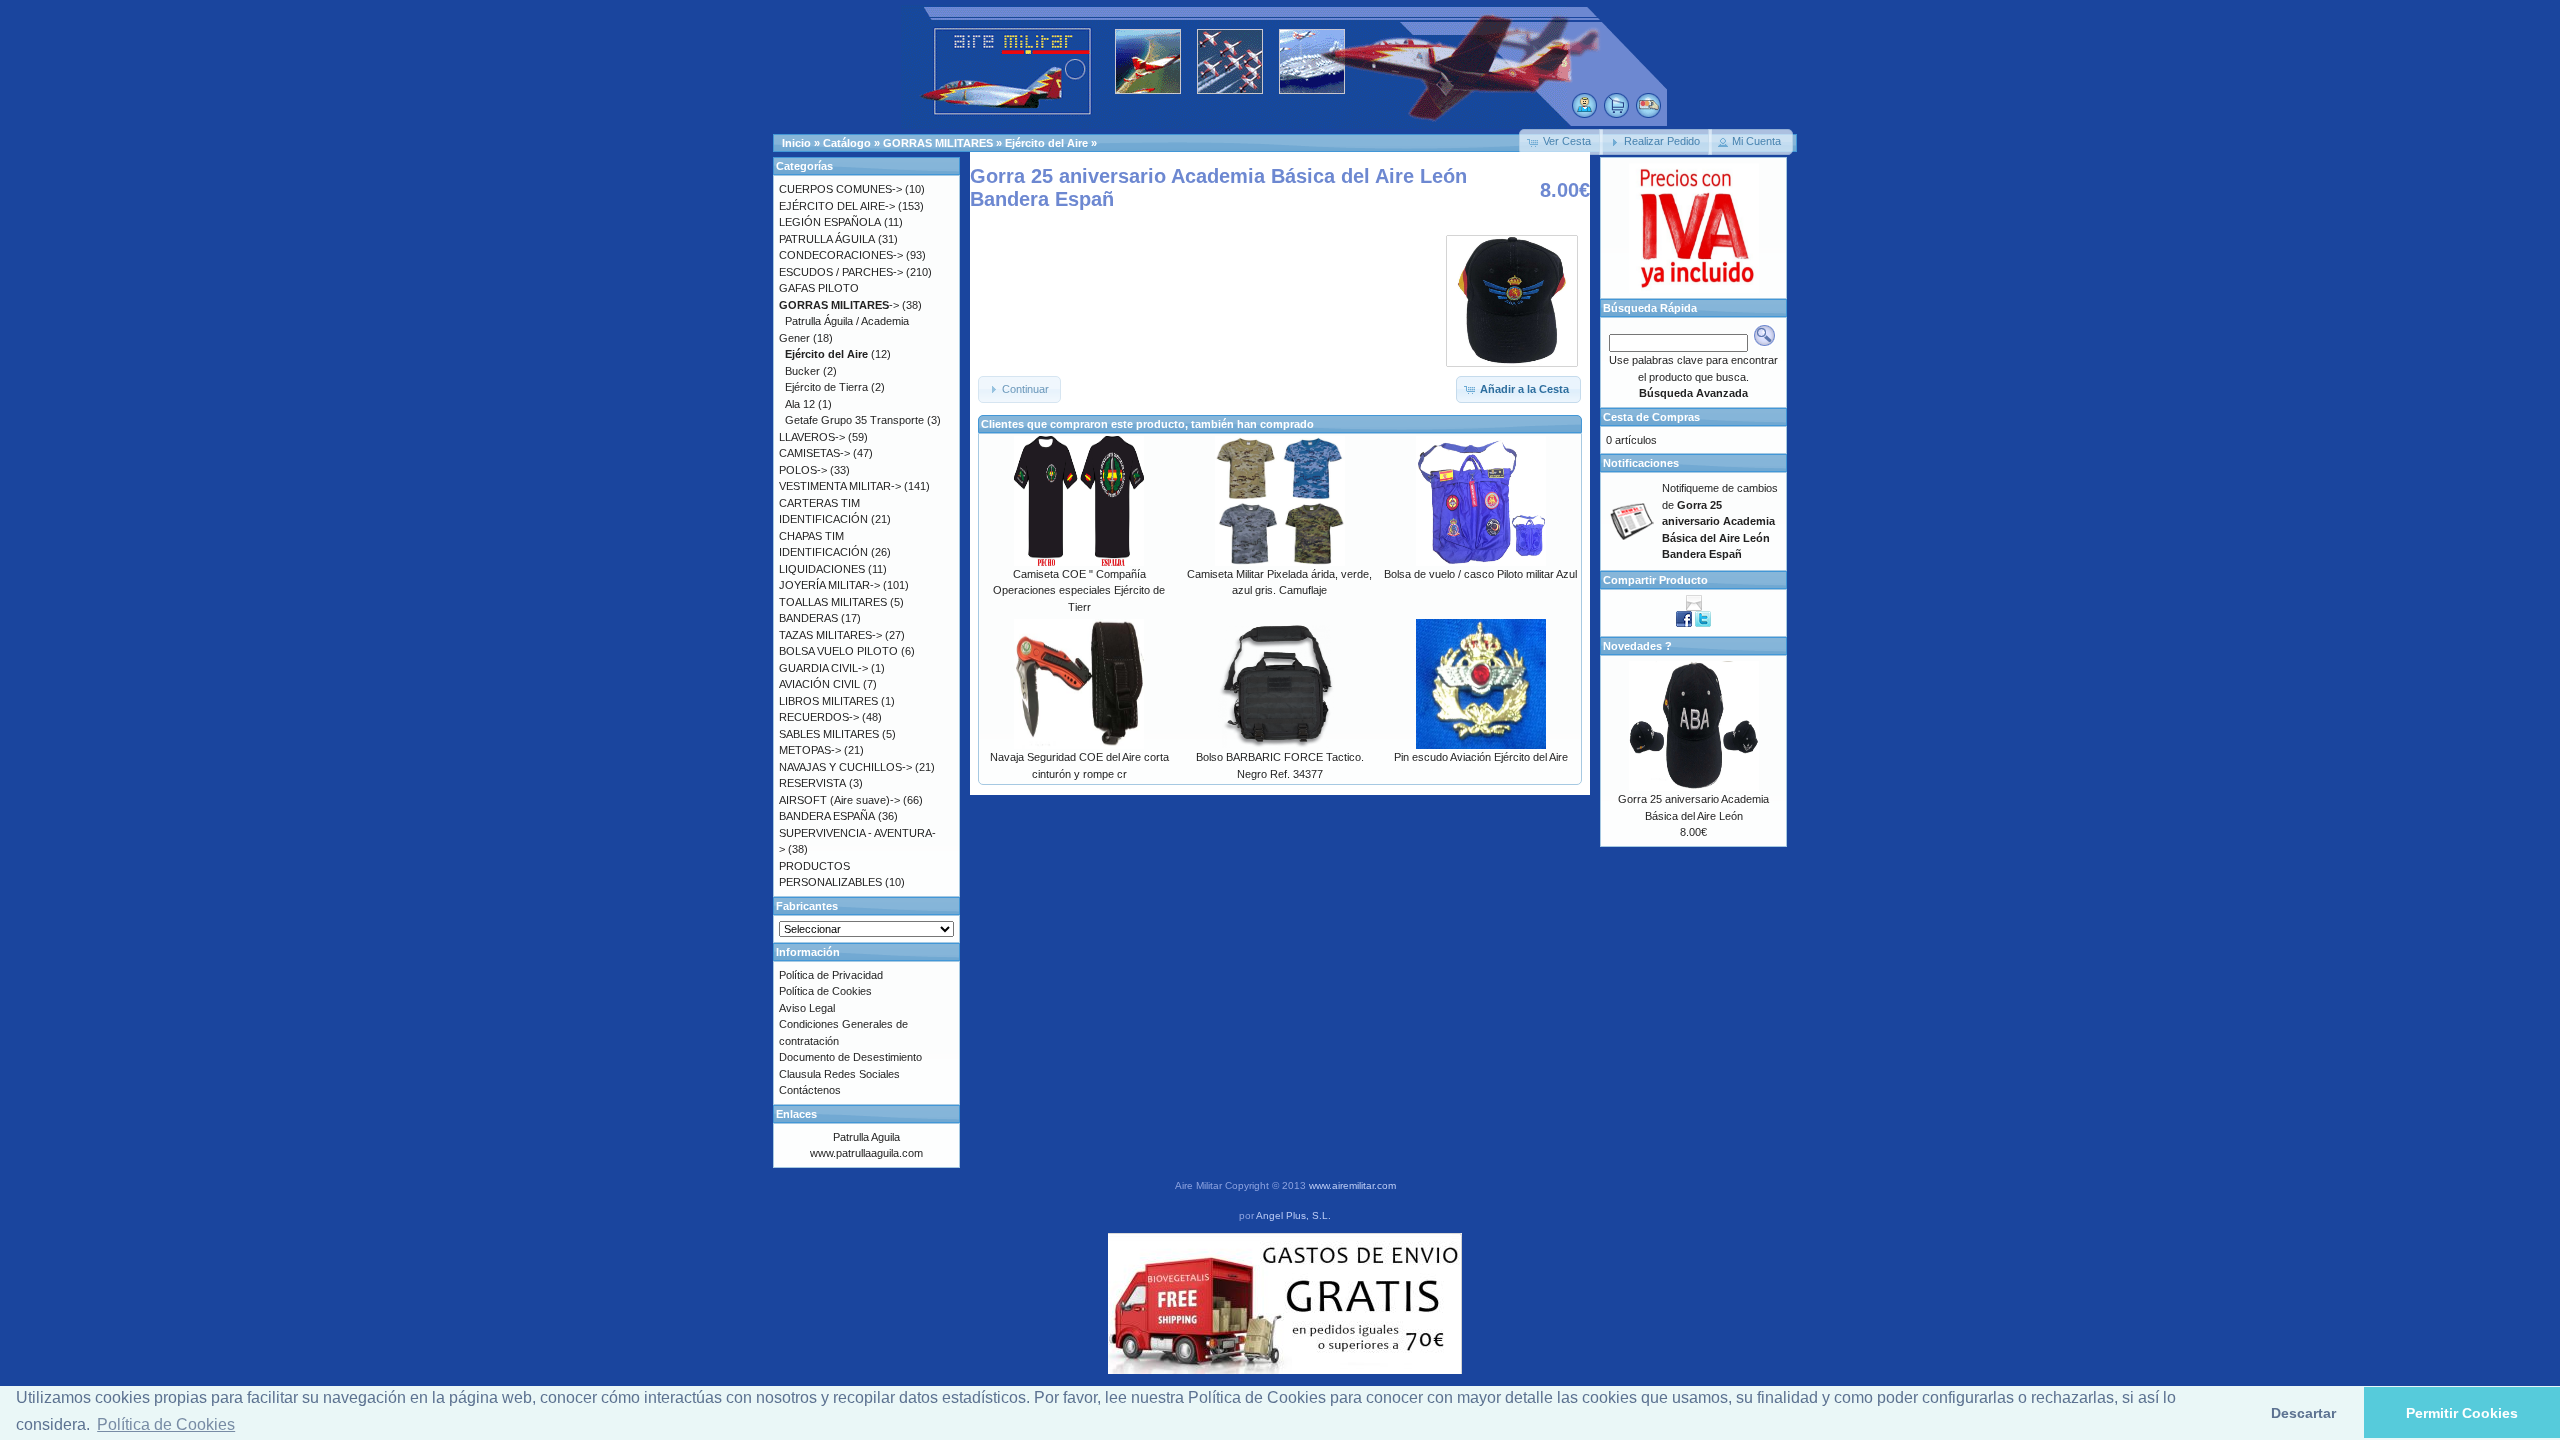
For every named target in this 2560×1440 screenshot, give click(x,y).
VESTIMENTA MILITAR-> (840, 486)
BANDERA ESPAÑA (827, 816)
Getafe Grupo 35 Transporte (854, 420)
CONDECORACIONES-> (841, 255)
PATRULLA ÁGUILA (827, 239)
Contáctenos (810, 1090)
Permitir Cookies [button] (2462, 1413)
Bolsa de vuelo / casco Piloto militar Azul (1480, 574)
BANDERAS (808, 618)
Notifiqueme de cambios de (1720, 521)
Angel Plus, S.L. (1293, 1215)
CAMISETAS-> (814, 453)
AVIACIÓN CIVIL (819, 684)
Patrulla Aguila (866, 1137)
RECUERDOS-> (819, 717)
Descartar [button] (2303, 1413)
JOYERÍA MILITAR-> (829, 585)
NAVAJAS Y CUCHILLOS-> (845, 767)
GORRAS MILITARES (938, 143)
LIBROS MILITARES (828, 701)
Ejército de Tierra (826, 387)
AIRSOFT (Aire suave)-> (839, 800)
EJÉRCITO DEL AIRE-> (837, 206)
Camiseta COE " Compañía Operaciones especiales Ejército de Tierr (1079, 590)
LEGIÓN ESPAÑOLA (830, 222)
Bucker (802, 371)
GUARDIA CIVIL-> (823, 668)
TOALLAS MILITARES (833, 602)
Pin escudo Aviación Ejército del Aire (1481, 757)
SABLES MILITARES (829, 734)
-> (839, 305)
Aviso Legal (807, 1008)
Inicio (796, 143)
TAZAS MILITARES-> (830, 635)
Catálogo (847, 143)
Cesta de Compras (1651, 417)
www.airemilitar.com (1352, 1185)
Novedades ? (1637, 646)
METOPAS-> (810, 750)
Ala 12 (800, 404)
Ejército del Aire (1046, 143)
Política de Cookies (825, 991)
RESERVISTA (812, 783)
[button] (1561, 142)
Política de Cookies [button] (166, 1424)
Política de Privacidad (831, 975)
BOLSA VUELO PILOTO (838, 651)
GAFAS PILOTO (819, 288)
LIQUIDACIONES (822, 569)
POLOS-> (803, 470)
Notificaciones (1641, 463)
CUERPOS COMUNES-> (840, 189)
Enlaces (796, 1114)
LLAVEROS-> (812, 437)
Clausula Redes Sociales (839, 1074)
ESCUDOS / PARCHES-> (841, 272)
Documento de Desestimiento (850, 1057)
